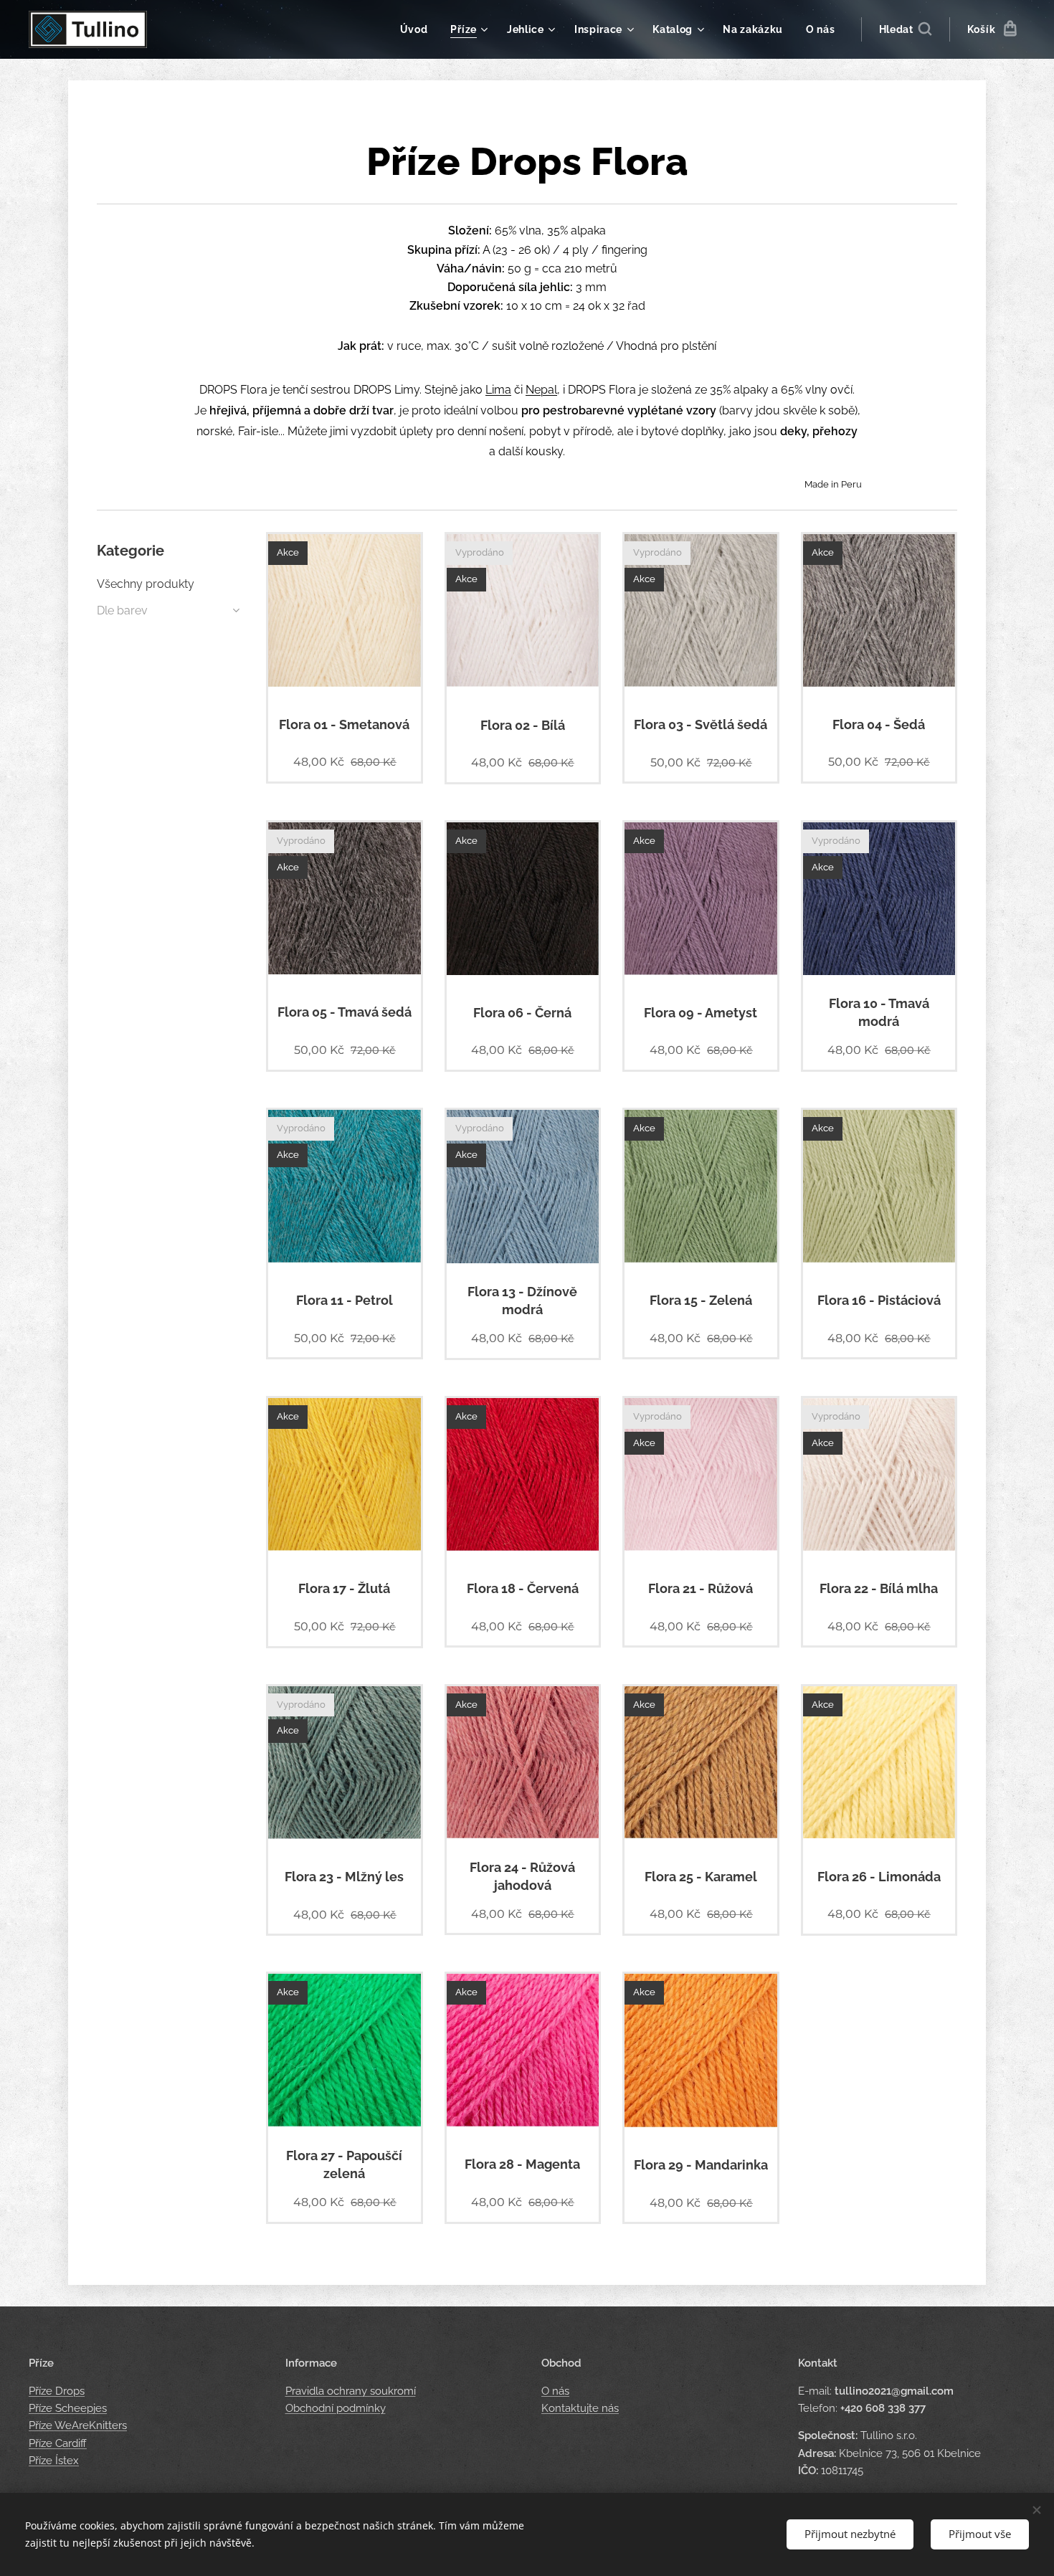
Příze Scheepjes (68, 2408)
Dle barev (122, 610)
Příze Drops (57, 2391)
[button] (905, 29)
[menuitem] (418, 29)
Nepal (541, 390)
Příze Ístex (54, 2461)
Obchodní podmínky (336, 2408)
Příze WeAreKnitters (78, 2425)
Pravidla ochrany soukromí (351, 2391)
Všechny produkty (146, 584)
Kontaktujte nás (580, 2408)
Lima (498, 390)
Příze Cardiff (58, 2443)
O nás (555, 2391)
